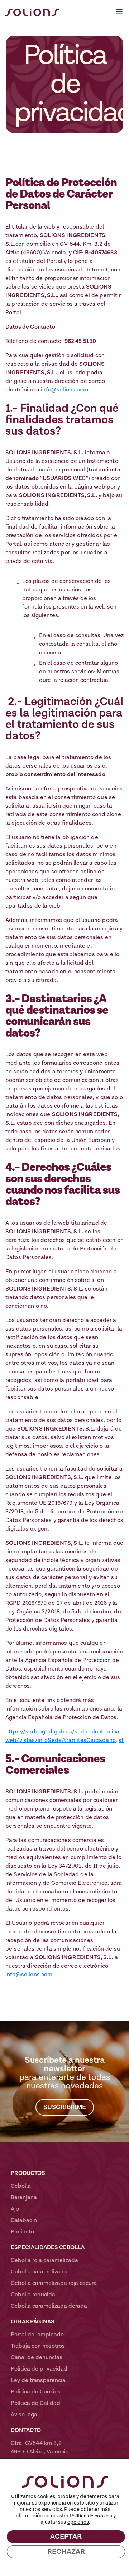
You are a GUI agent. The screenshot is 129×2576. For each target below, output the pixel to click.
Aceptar (66, 2537)
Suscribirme (65, 2107)
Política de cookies (91, 2516)
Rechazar (66, 2552)
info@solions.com (64, 390)
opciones (78, 2522)
